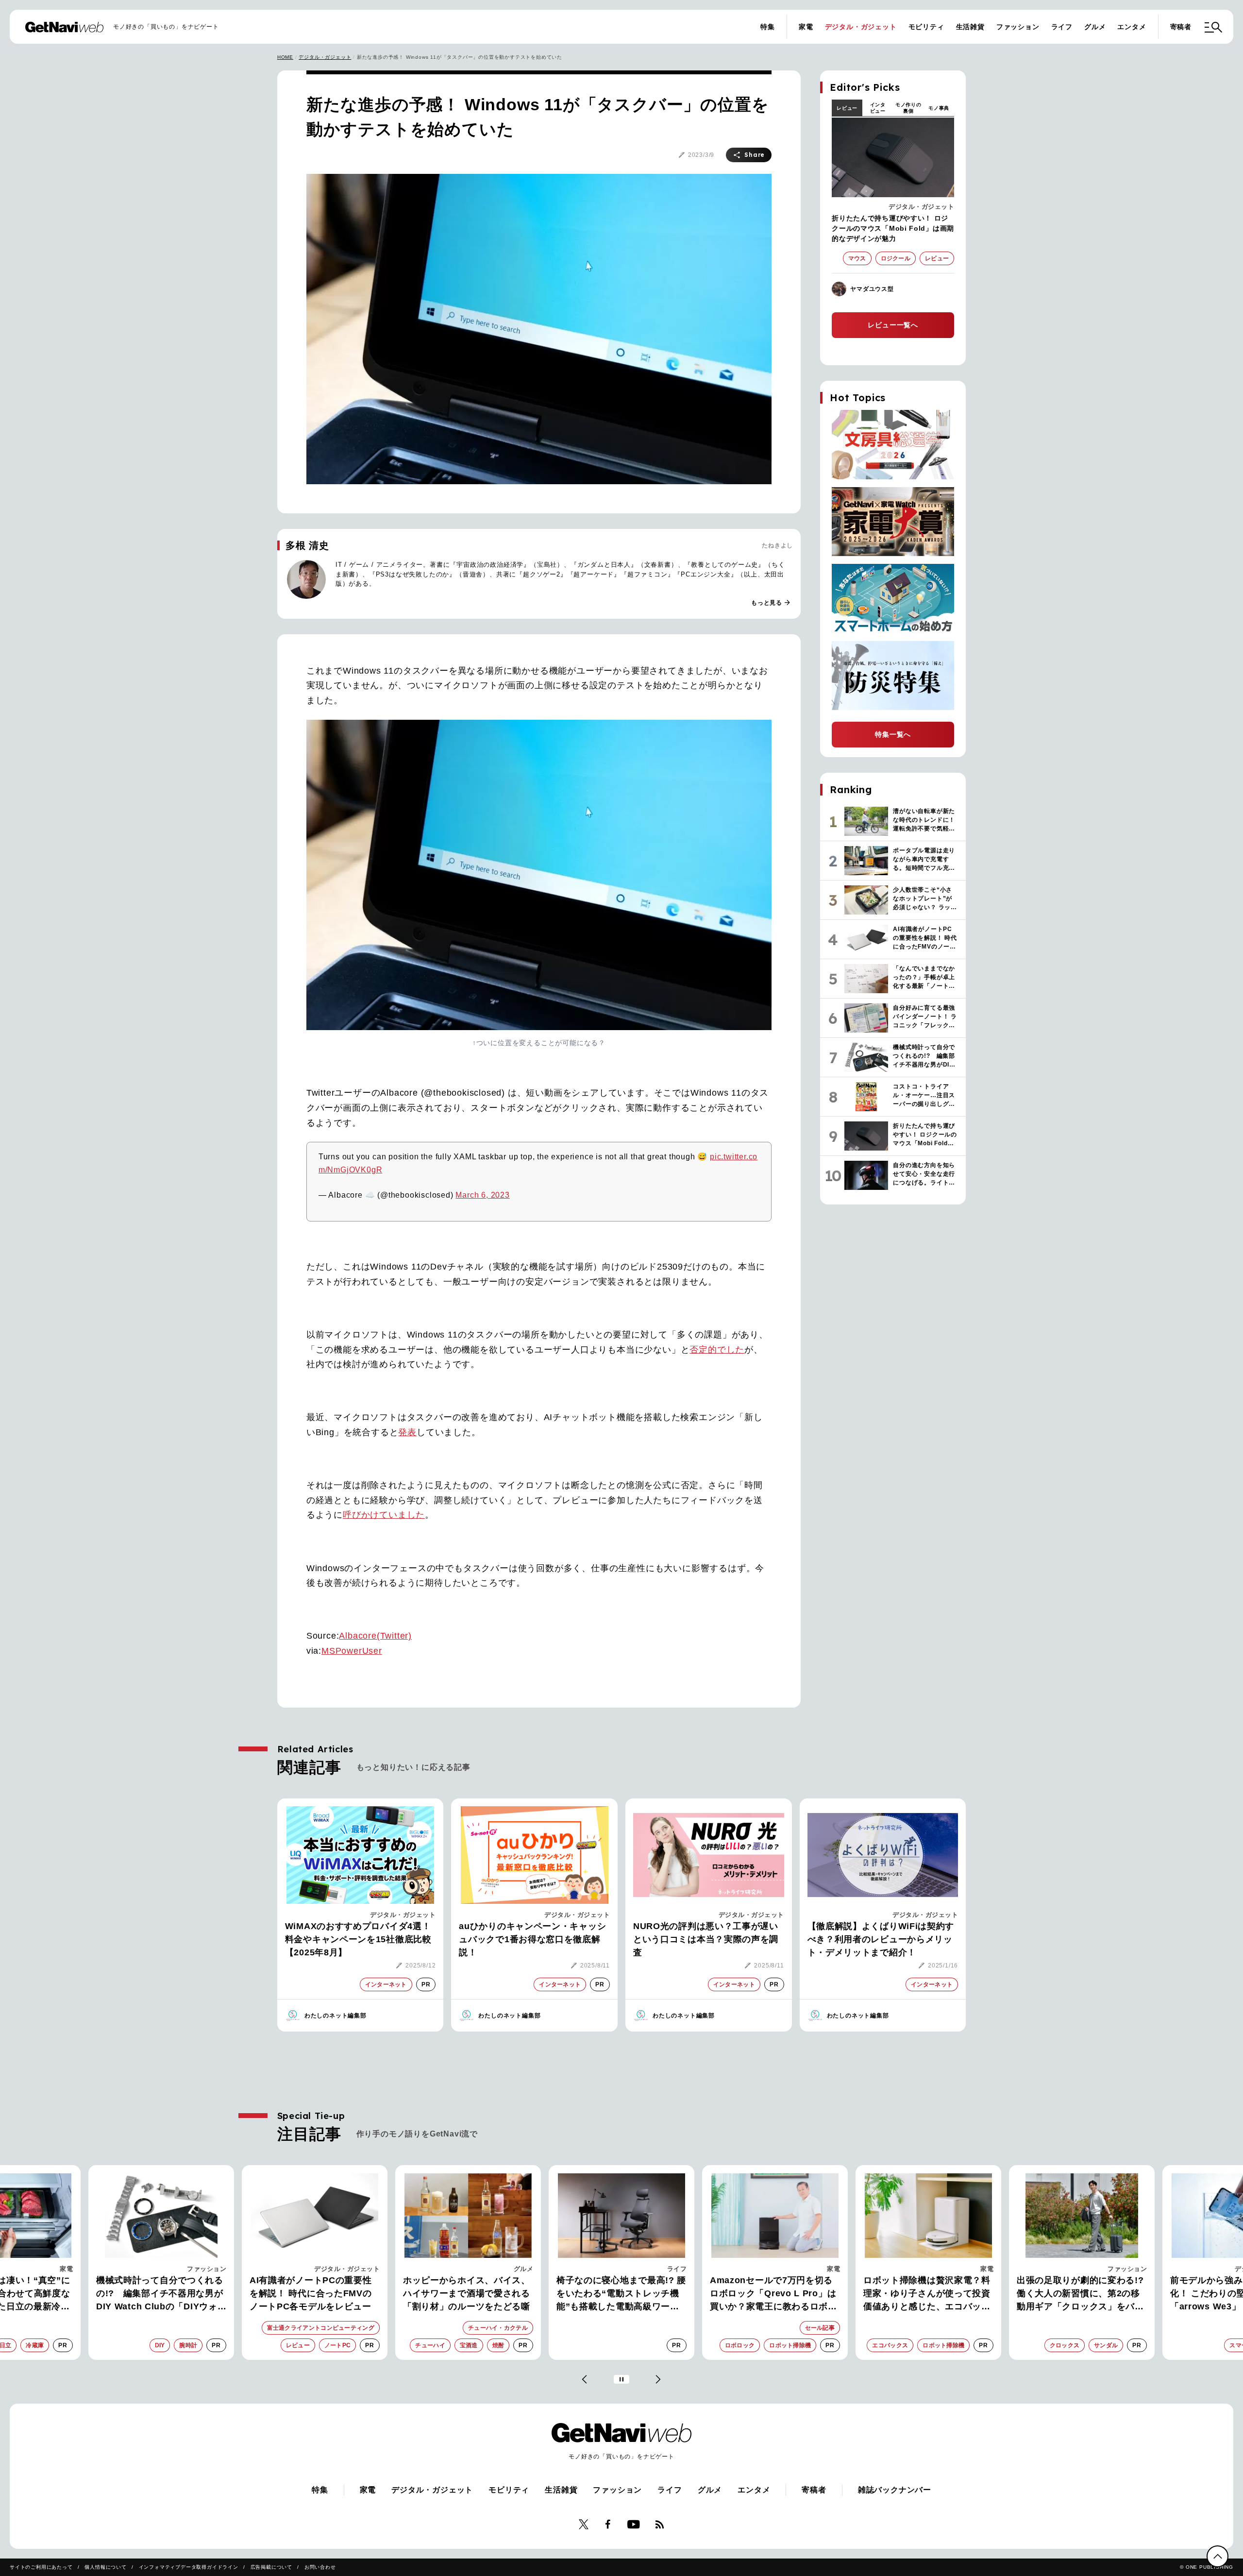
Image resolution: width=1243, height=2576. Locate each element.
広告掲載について (271, 2567)
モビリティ (926, 27)
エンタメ (1132, 27)
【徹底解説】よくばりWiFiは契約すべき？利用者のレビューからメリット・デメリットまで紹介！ (881, 1939)
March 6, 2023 (482, 1195)
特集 (768, 27)
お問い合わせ (320, 2567)
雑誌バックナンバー (895, 2490)
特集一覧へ (893, 734)
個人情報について (105, 2567)
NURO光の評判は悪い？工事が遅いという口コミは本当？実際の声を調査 (706, 1939)
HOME (285, 57)
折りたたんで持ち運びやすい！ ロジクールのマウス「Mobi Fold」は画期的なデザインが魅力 (893, 228)
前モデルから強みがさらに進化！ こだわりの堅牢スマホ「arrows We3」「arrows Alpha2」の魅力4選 (1076, 2294)
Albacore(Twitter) (375, 1636)
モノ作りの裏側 (908, 108)
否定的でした (717, 1350)
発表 (407, 1432)
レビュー (847, 108)
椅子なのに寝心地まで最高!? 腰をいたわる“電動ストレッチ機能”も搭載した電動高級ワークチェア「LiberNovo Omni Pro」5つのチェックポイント (468, 2294)
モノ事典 (939, 108)
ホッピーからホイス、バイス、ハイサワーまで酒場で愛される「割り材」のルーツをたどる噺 (313, 2293)
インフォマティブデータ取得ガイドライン (189, 2567)
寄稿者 (1181, 27)
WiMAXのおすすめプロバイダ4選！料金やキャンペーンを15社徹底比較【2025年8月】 (358, 1939)
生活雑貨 (970, 27)
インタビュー (878, 108)
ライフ (1062, 27)
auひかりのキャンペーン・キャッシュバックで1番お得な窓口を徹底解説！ (532, 1939)
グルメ (1095, 27)
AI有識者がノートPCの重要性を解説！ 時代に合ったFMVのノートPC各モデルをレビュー (157, 2293)
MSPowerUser (352, 1651)
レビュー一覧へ (893, 325)
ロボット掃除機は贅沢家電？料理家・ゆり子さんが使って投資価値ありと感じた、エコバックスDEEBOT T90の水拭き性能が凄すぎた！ (775, 2294)
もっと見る (771, 603)
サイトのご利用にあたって (41, 2567)
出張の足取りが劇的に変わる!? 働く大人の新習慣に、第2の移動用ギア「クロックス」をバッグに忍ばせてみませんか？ (927, 2294)
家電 (806, 27)
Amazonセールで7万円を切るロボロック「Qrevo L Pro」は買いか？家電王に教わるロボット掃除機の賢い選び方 (620, 2294)
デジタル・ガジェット (861, 27)
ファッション (1018, 27)
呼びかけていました (384, 1515)
